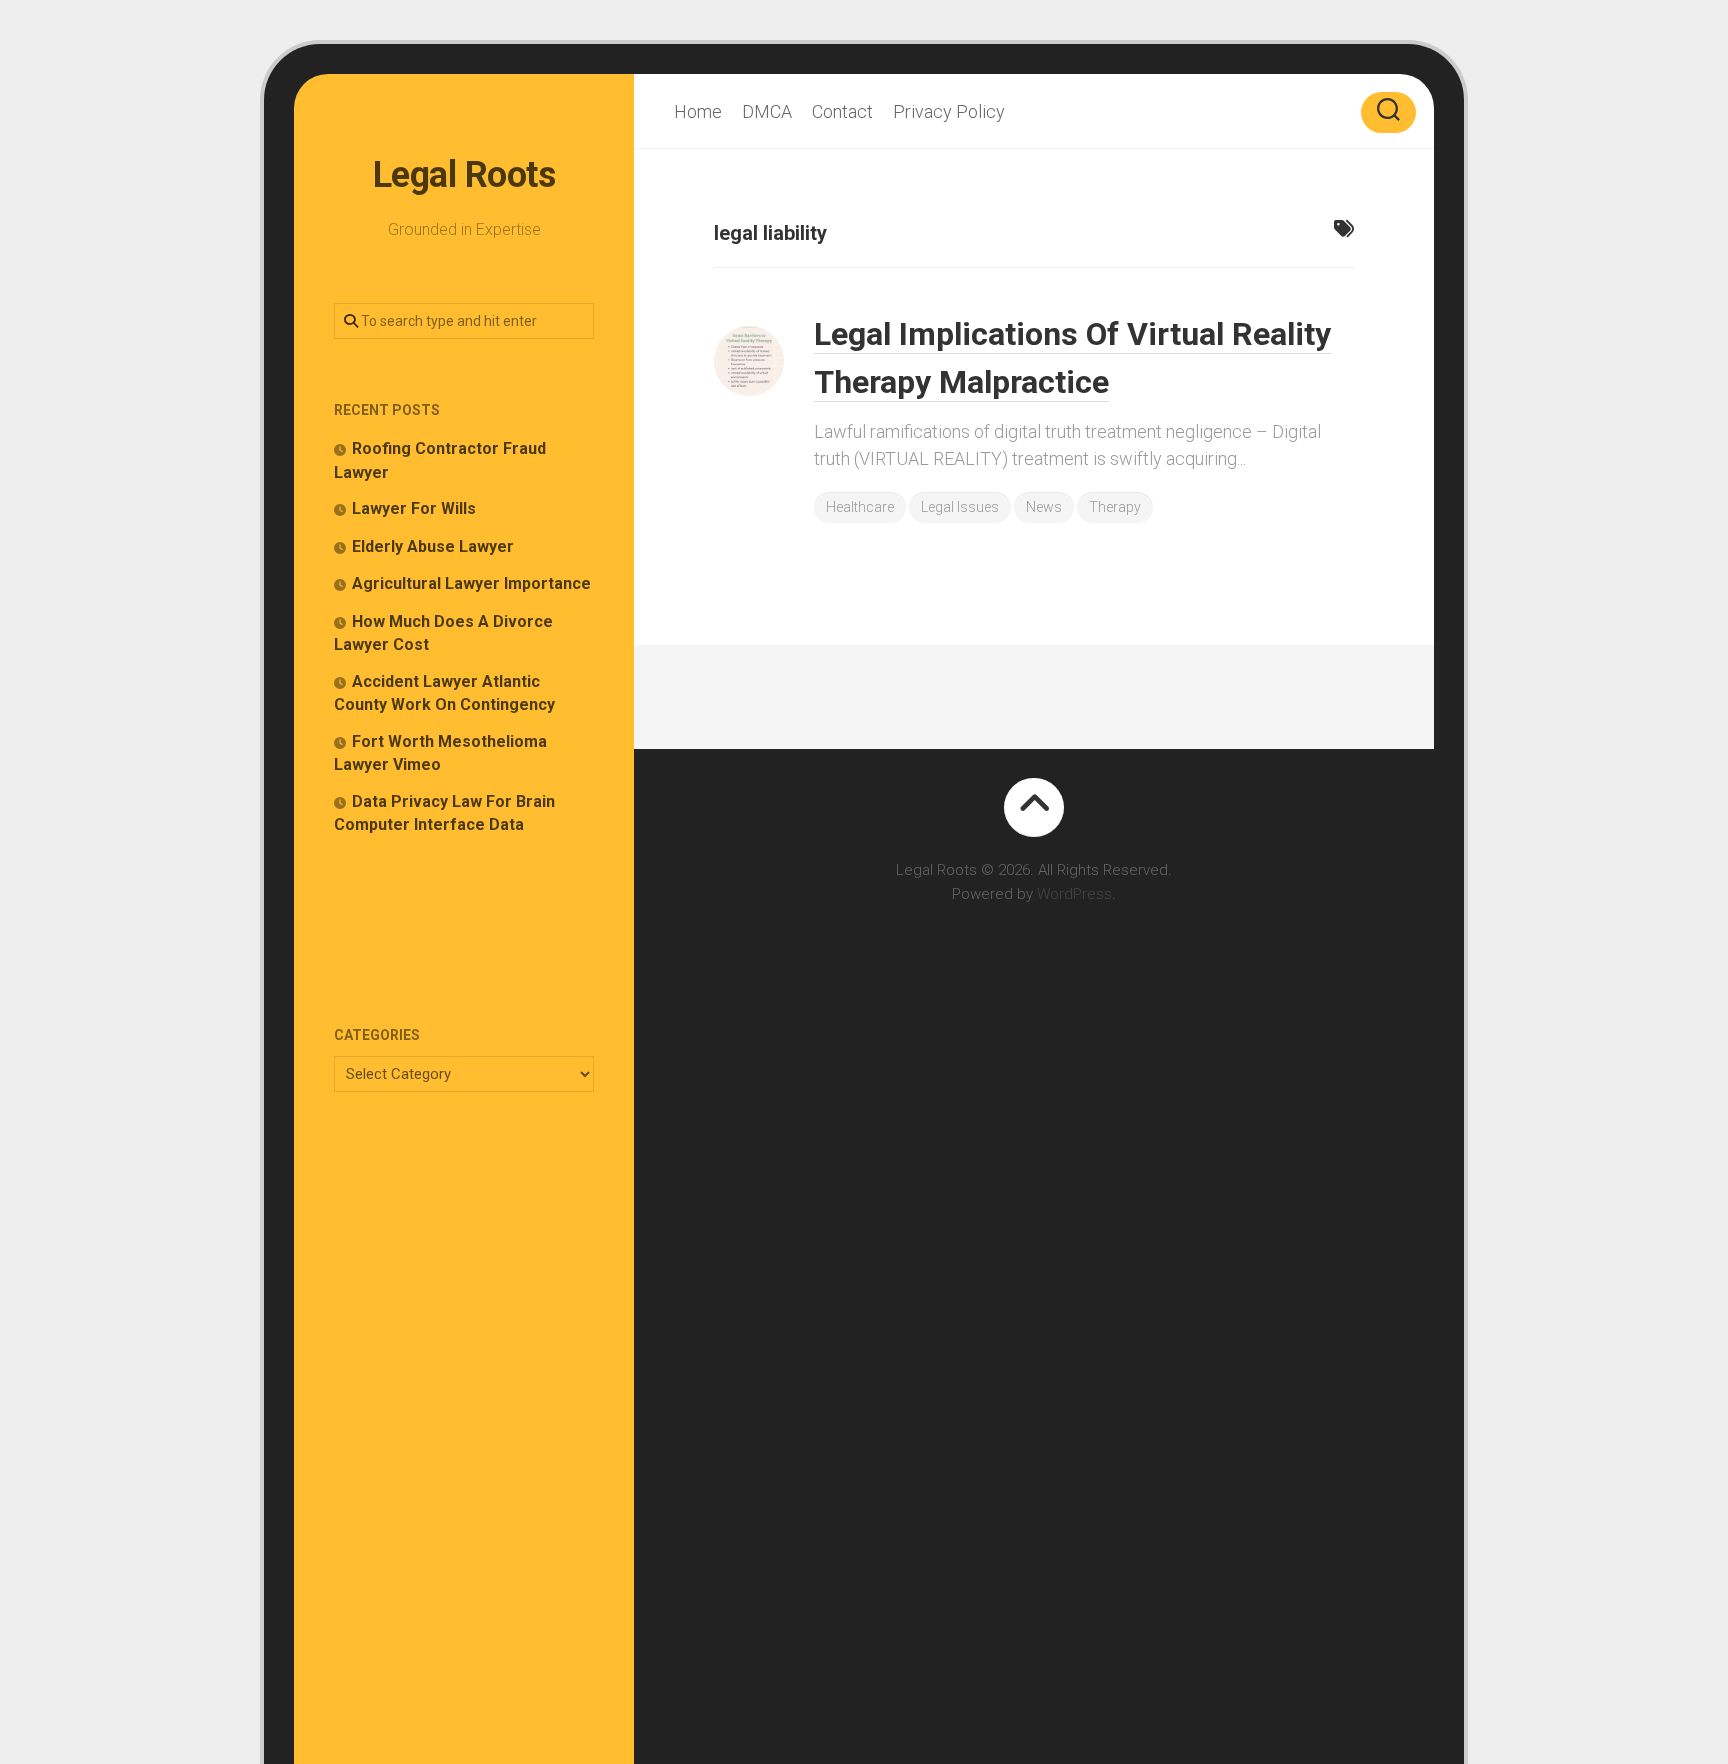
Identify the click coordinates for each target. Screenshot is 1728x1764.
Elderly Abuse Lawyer (433, 546)
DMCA (767, 112)
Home (698, 112)
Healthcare (860, 507)
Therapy (1115, 507)
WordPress (1074, 894)
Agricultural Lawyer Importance (471, 583)
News (1044, 507)
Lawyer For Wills (414, 508)
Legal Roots (464, 175)
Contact (842, 112)
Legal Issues (960, 507)
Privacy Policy (949, 112)
